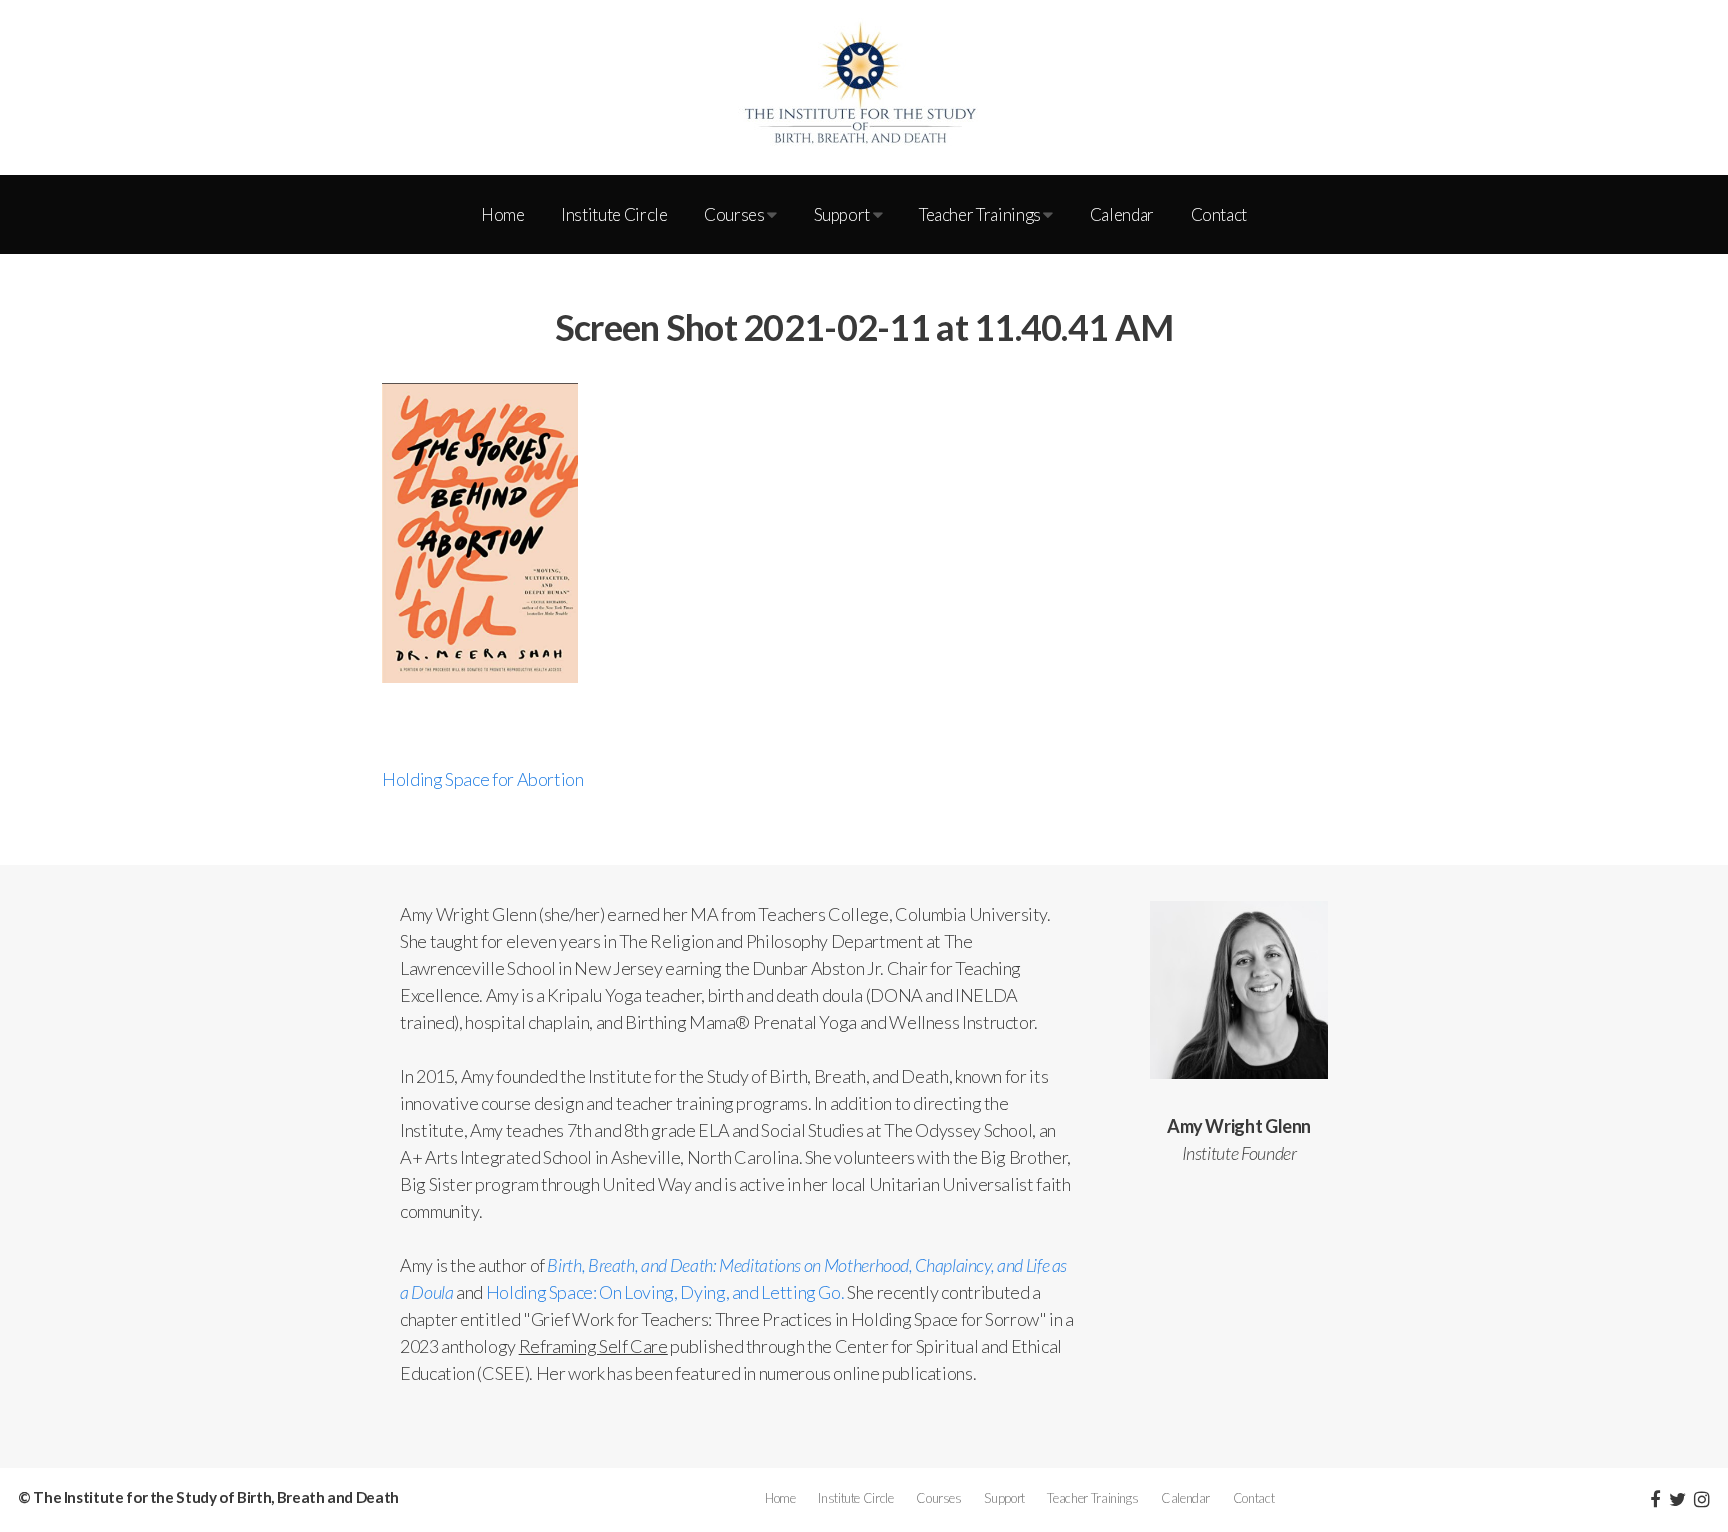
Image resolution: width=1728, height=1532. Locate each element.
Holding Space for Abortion (483, 779)
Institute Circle (614, 214)
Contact (1219, 214)
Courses (735, 214)
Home (503, 214)
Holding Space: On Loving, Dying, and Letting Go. (665, 1292)
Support (843, 214)
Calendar (1122, 214)
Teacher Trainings (981, 214)
